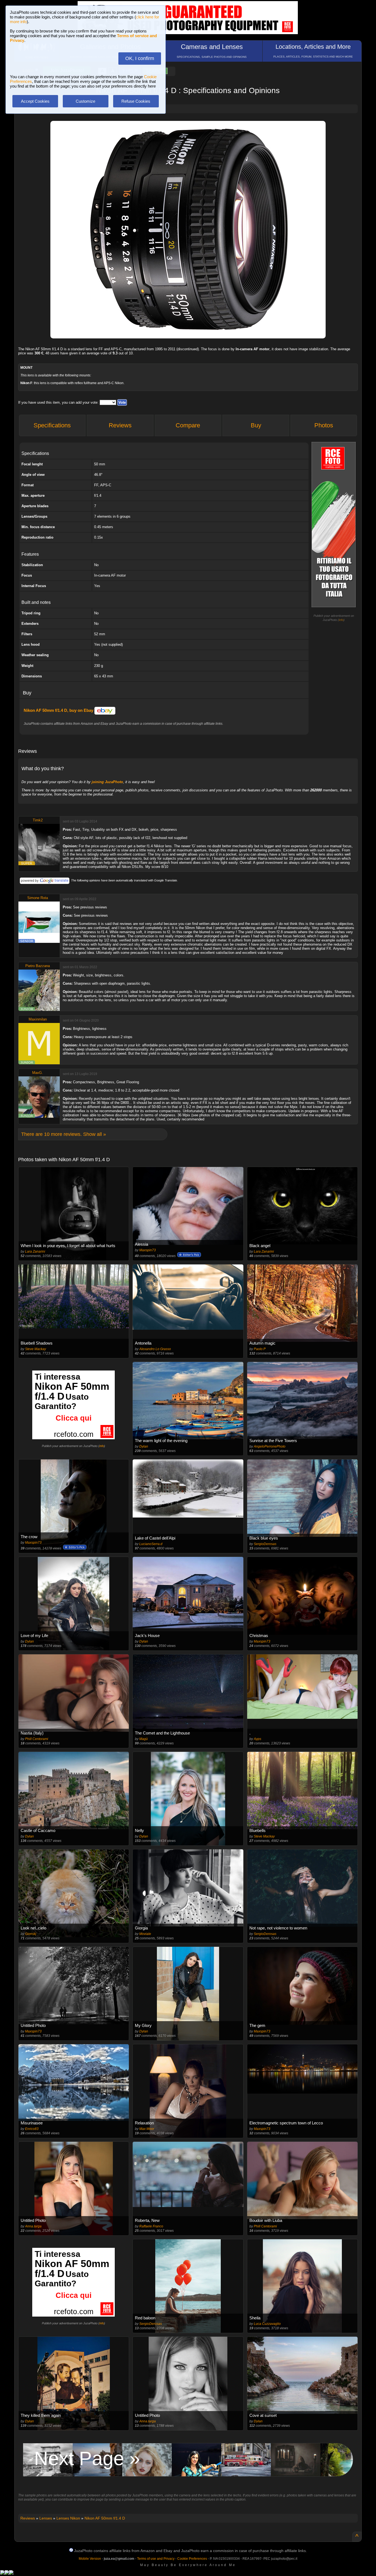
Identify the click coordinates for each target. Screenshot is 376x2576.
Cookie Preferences (192, 2559)
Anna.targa (33, 2226)
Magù (144, 1739)
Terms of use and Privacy (156, 2559)
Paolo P (260, 1349)
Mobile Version (90, 2559)
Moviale (145, 1934)
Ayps (258, 1739)
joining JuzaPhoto (107, 782)
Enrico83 (32, 2129)
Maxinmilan (38, 1019)
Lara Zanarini (35, 1252)
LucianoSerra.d (151, 1544)
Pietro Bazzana (38, 966)
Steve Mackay (36, 1349)
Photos (324, 425)
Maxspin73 (148, 1250)
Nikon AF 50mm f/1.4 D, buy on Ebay (59, 710)
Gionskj (31, 1934)
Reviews (120, 425)
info (341, 620)
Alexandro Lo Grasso (155, 1349)
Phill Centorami (37, 1739)
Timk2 (38, 820)
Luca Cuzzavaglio (267, 2324)
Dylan (144, 1446)
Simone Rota (38, 898)
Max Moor (147, 2129)
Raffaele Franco (151, 2226)
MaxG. (38, 1073)
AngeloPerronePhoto (270, 1446)
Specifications (52, 425)
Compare (188, 425)
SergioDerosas (265, 1544)
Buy (256, 425)
